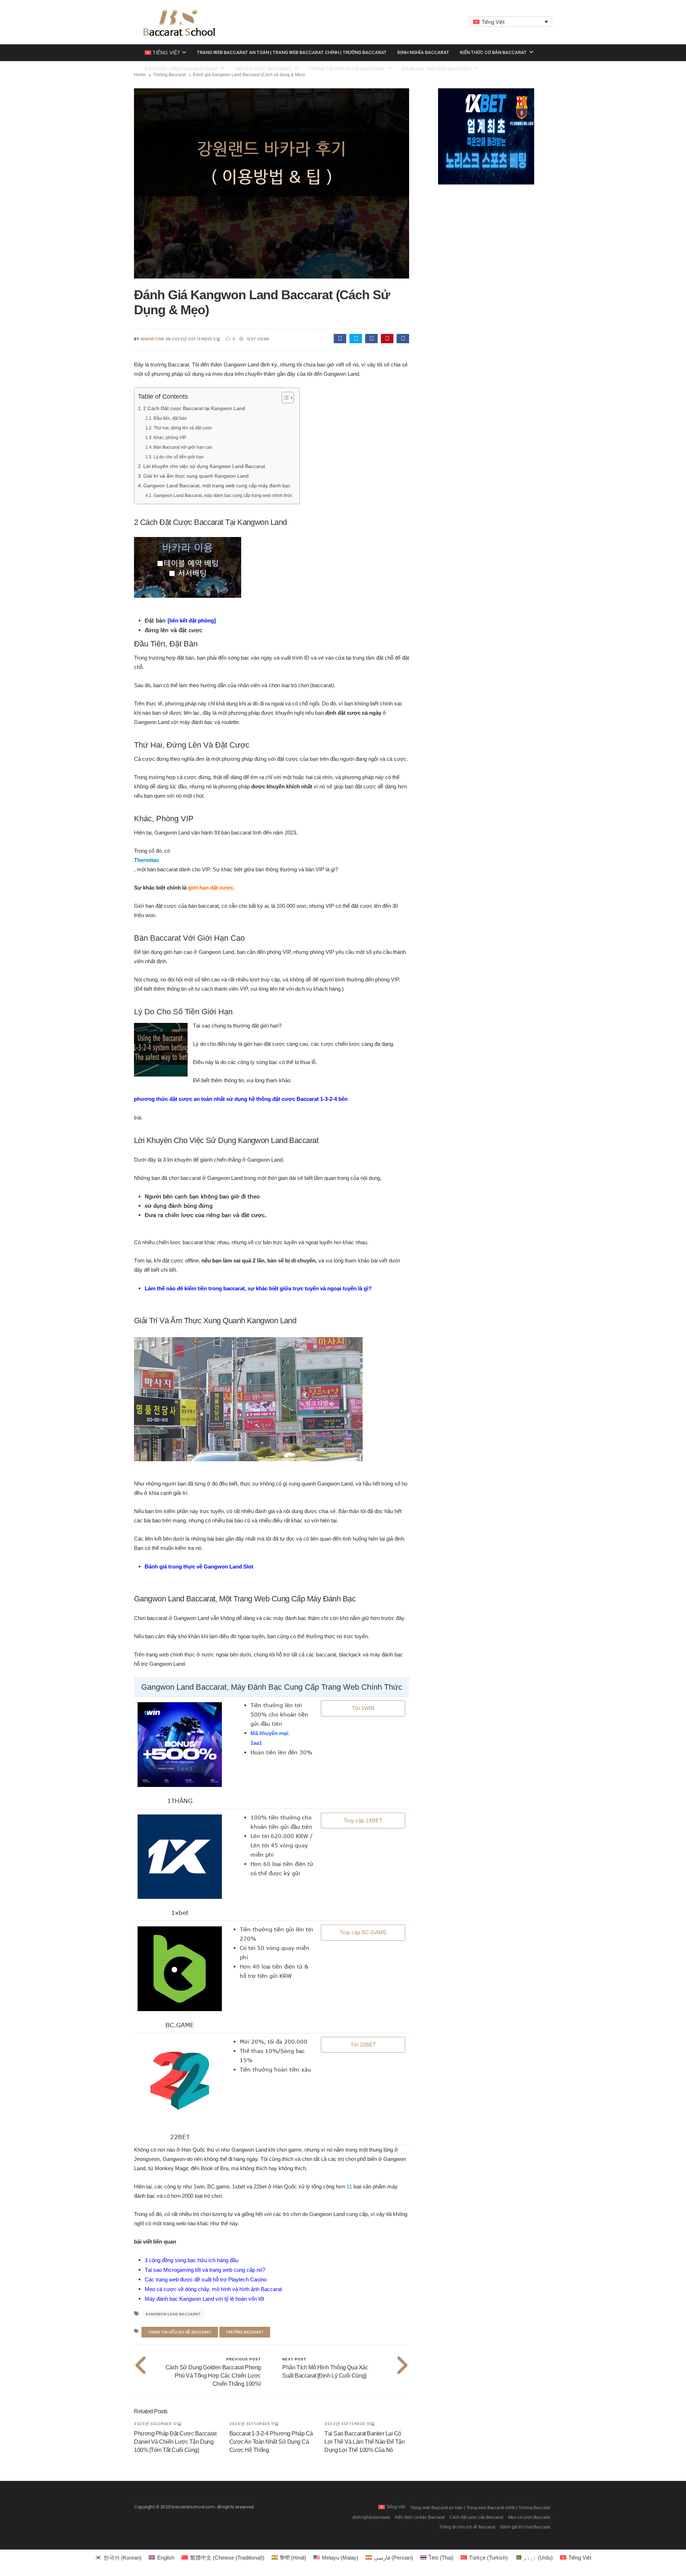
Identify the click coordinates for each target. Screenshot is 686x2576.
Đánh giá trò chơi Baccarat (525, 2527)
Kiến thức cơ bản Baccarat (494, 52)
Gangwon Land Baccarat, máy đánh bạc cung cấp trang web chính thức (223, 496)
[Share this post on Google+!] (371, 339)
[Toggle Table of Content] (284, 398)
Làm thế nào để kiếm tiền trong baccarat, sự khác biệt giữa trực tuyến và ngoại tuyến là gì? (258, 1288)
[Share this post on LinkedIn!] (403, 339)
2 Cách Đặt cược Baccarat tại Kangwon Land (194, 408)
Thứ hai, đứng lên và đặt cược (183, 428)
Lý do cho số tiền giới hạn (178, 457)
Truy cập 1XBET (363, 1820)
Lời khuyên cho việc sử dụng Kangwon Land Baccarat (204, 466)
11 (349, 2186)
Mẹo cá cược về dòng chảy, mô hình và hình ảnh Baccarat (213, 2289)
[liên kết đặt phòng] (192, 620)
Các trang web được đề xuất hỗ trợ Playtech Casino (206, 2279)
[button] (511, 22)
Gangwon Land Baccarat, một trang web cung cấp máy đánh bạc (217, 486)
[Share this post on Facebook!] (340, 339)
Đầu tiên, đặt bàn (170, 418)
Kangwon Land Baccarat (173, 2314)
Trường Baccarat (169, 75)
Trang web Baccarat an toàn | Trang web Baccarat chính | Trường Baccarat (292, 52)
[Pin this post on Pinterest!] (387, 339)
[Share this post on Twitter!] (356, 339)
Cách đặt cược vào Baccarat (476, 2517)
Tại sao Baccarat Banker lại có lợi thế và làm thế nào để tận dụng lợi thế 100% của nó (364, 2442)
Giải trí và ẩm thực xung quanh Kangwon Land (196, 476)
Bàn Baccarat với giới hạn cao (183, 447)
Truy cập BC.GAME (363, 1932)
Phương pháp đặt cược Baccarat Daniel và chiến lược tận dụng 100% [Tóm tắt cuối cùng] (175, 2442)
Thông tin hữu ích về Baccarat (180, 2332)
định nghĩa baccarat (423, 52)
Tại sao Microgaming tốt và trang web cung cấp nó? (205, 2270)
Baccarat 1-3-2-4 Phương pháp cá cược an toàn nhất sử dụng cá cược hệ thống (271, 2442)
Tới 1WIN (363, 1708)
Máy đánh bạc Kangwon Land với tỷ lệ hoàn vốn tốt (204, 2299)
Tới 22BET (363, 2045)
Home (140, 75)
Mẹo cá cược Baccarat (529, 2517)
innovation (152, 339)
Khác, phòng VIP (170, 438)
